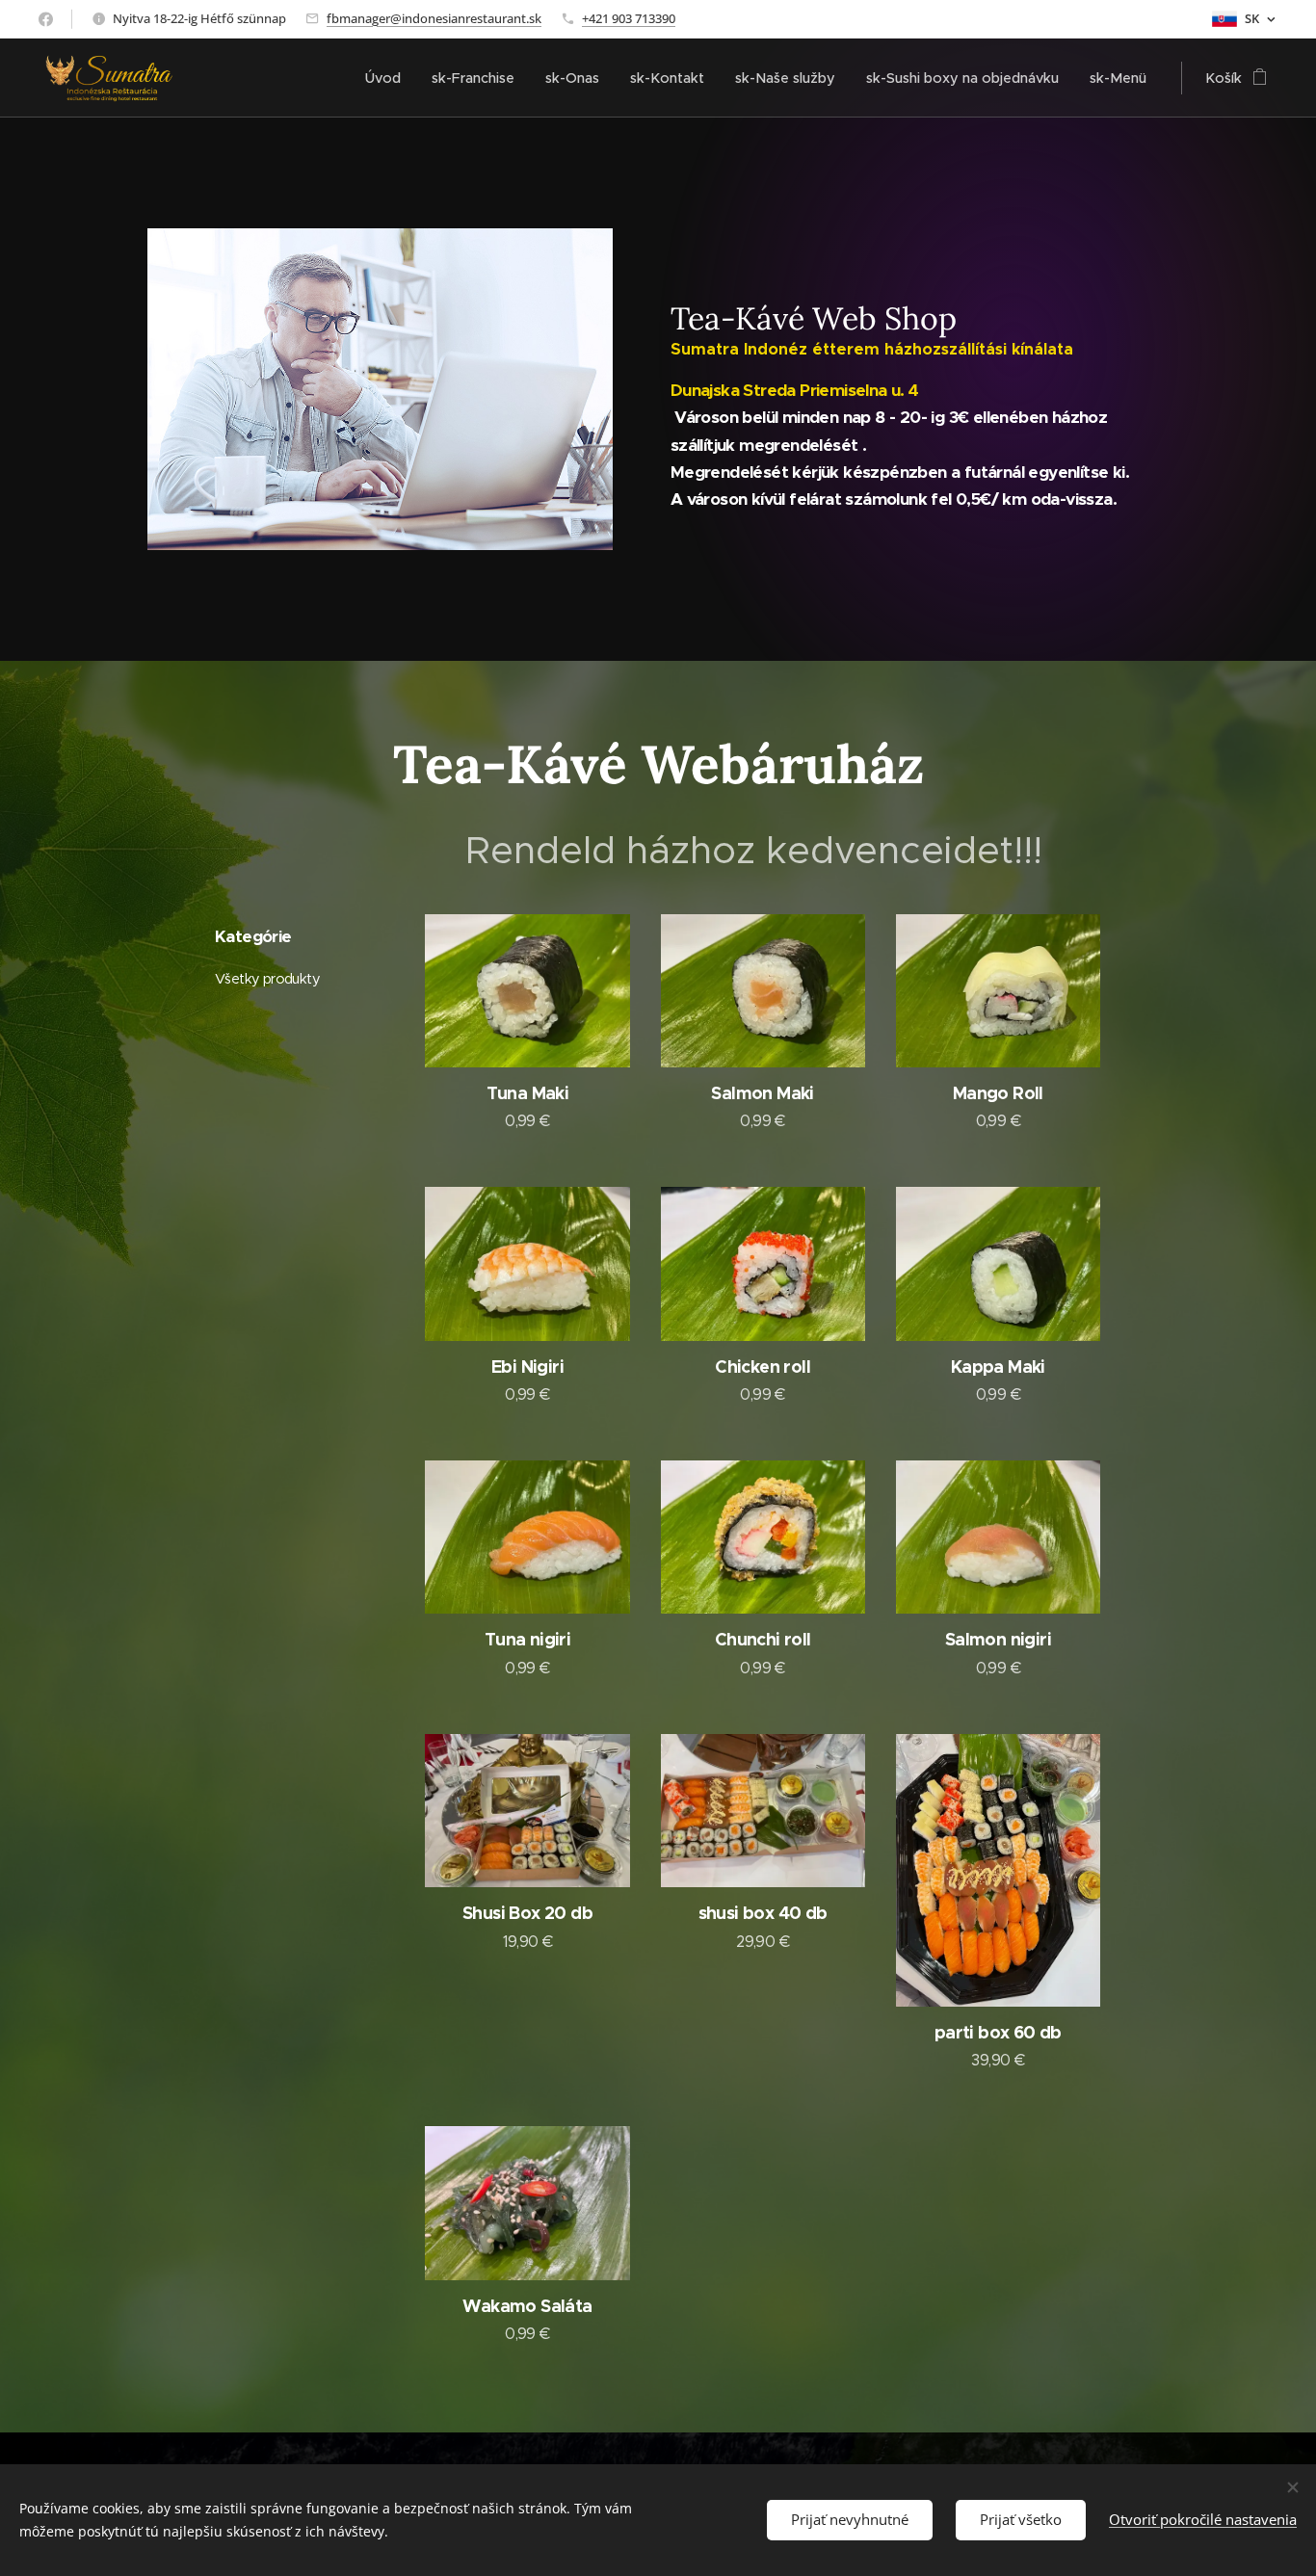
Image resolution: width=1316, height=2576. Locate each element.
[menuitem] (388, 78)
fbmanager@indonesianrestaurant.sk (434, 18)
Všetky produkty (267, 979)
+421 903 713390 (629, 18)
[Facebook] (46, 19)
